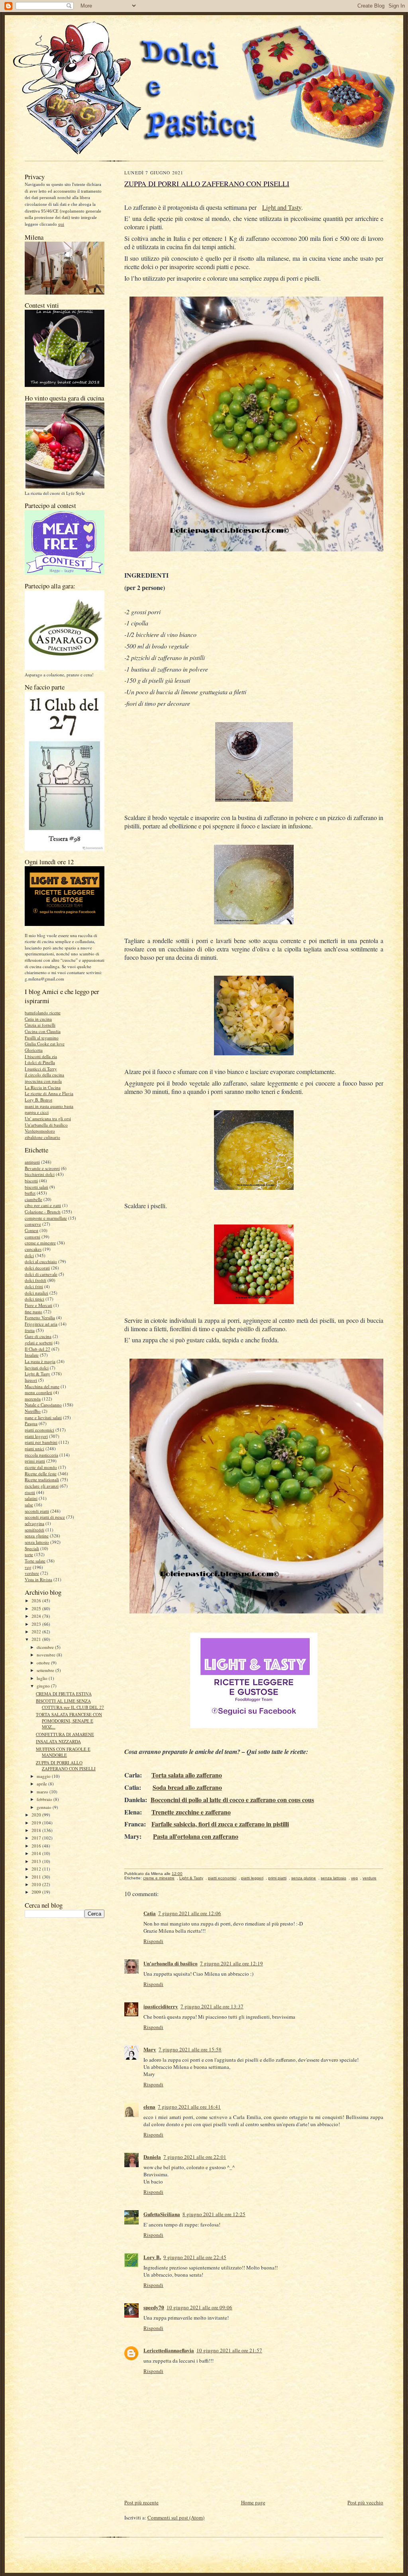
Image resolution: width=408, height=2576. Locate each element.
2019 (37, 1823)
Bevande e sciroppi (42, 1168)
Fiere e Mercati (38, 1305)
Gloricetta (34, 1050)
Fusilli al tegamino (42, 1038)
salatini (31, 1498)
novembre (47, 1655)
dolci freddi (35, 1280)
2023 (37, 1624)
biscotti (31, 1181)
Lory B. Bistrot (38, 1100)
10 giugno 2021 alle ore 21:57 (229, 2350)
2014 (37, 1853)
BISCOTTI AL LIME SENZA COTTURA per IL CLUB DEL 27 (70, 1704)
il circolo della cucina (44, 1075)
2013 (37, 1861)
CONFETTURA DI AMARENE (65, 1734)
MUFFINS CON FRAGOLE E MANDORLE (63, 1752)
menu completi (38, 1392)
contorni (32, 1237)
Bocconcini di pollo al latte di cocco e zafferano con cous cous (232, 1800)
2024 (37, 1616)
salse (29, 1505)
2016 (37, 1846)
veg (28, 1567)
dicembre (46, 1647)
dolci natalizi (36, 1293)
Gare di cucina (38, 1336)
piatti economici (39, 1430)
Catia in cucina (38, 1019)
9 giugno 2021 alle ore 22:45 (195, 2257)
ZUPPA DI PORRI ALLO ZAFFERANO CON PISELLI (66, 1766)
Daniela (152, 2157)
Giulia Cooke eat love (45, 1044)
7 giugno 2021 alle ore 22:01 (195, 2157)
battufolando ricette (43, 1013)
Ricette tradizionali (42, 1479)
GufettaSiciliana (162, 2214)
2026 (37, 1600)
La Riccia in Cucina (43, 1087)
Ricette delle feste (41, 1474)
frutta (30, 1330)
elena (149, 2106)
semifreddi (34, 1530)
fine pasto (33, 1311)
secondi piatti (37, 1511)
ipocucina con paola (43, 1081)
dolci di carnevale (41, 1274)
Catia (150, 1913)
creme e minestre (40, 1243)
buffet (30, 1193)
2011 (37, 1877)
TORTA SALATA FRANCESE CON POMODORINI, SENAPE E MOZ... (69, 1721)
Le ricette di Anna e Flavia (49, 1093)
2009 (37, 1892)
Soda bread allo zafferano (187, 1787)
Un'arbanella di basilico (46, 1125)
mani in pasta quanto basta (49, 1106)
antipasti (32, 1162)
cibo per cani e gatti (43, 1205)
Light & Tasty (37, 1374)
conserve (33, 1224)
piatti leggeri (36, 1436)
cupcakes (33, 1249)
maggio (44, 1776)
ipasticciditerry (161, 2006)
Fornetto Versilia (40, 1317)
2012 (37, 1869)
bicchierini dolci (40, 1174)
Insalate (32, 1355)
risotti (30, 1492)
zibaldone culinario (42, 1137)
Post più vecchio (365, 2502)
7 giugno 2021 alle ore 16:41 (189, 2107)
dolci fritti (34, 1286)
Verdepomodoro (40, 1131)
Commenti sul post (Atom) (176, 2517)
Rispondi (153, 1941)
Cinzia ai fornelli (40, 1025)
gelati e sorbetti (39, 1343)
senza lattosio (37, 1542)
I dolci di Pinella (40, 1062)
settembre (46, 1670)
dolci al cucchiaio (41, 1261)
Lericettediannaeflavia (169, 2350)
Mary (150, 2049)
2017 (37, 1838)
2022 (37, 1632)
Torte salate (35, 1561)
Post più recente (141, 2502)
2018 (37, 1830)
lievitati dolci (37, 1368)
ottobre (44, 1663)
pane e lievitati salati (43, 1417)
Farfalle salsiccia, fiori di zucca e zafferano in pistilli (220, 1824)
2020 (37, 1815)
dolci (29, 1255)
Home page (253, 2502)
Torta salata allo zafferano (187, 1775)
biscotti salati (36, 1187)
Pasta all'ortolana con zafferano (196, 1836)
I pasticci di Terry (41, 1069)
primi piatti (35, 1461)
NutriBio (33, 1411)
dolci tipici (34, 1299)
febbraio (45, 1799)
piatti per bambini (41, 1442)
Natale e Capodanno (43, 1405)
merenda (33, 1399)
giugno (44, 1686)
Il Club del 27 (37, 1349)
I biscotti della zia (41, 1056)
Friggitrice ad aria (41, 1324)
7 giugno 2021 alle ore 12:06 (190, 1913)
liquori (31, 1380)
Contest (31, 1230)
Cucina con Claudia (43, 1031)
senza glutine (37, 1536)
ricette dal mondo (41, 1467)
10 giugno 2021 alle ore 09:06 (199, 2307)
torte (29, 1554)
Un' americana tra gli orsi (48, 1118)
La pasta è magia (40, 1361)
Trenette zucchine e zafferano (191, 1812)
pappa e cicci (37, 1112)
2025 (37, 1608)
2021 (37, 1639)
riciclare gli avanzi (42, 1486)
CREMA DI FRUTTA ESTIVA (64, 1694)
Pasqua (31, 1423)
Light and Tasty (282, 207)
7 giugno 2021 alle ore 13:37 (212, 2006)
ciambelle (33, 1199)
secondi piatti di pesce (45, 1517)
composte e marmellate (46, 1218)
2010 (37, 1884)
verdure (32, 1573)
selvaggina (34, 1523)
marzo (43, 1792)
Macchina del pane (42, 1386)
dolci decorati (37, 1268)
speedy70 (154, 2307)
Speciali (32, 1548)
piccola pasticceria (41, 1455)
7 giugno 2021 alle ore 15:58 (190, 2049)
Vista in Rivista (38, 1579)
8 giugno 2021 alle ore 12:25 (214, 2214)
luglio (43, 1678)
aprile (42, 1784)
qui (61, 224)
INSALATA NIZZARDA (58, 1741)
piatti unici (34, 1448)
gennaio (45, 1807)
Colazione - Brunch (43, 1212)
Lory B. (152, 2257)
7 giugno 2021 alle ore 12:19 (231, 1963)
